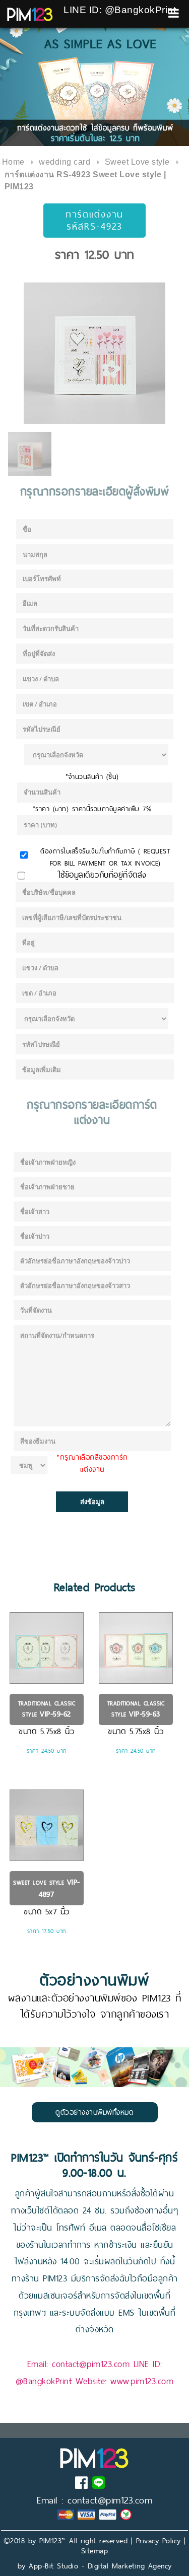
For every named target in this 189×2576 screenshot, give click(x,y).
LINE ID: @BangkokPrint (120, 10)
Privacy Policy (159, 2541)
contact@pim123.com (91, 2364)
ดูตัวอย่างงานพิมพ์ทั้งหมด (94, 2112)
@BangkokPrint (44, 2381)
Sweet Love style (137, 162)
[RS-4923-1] (94, 353)
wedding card (65, 162)
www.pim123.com (142, 2381)
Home (13, 162)
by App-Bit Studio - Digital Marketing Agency (95, 2566)
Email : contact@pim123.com (94, 2500)
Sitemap (95, 2551)
